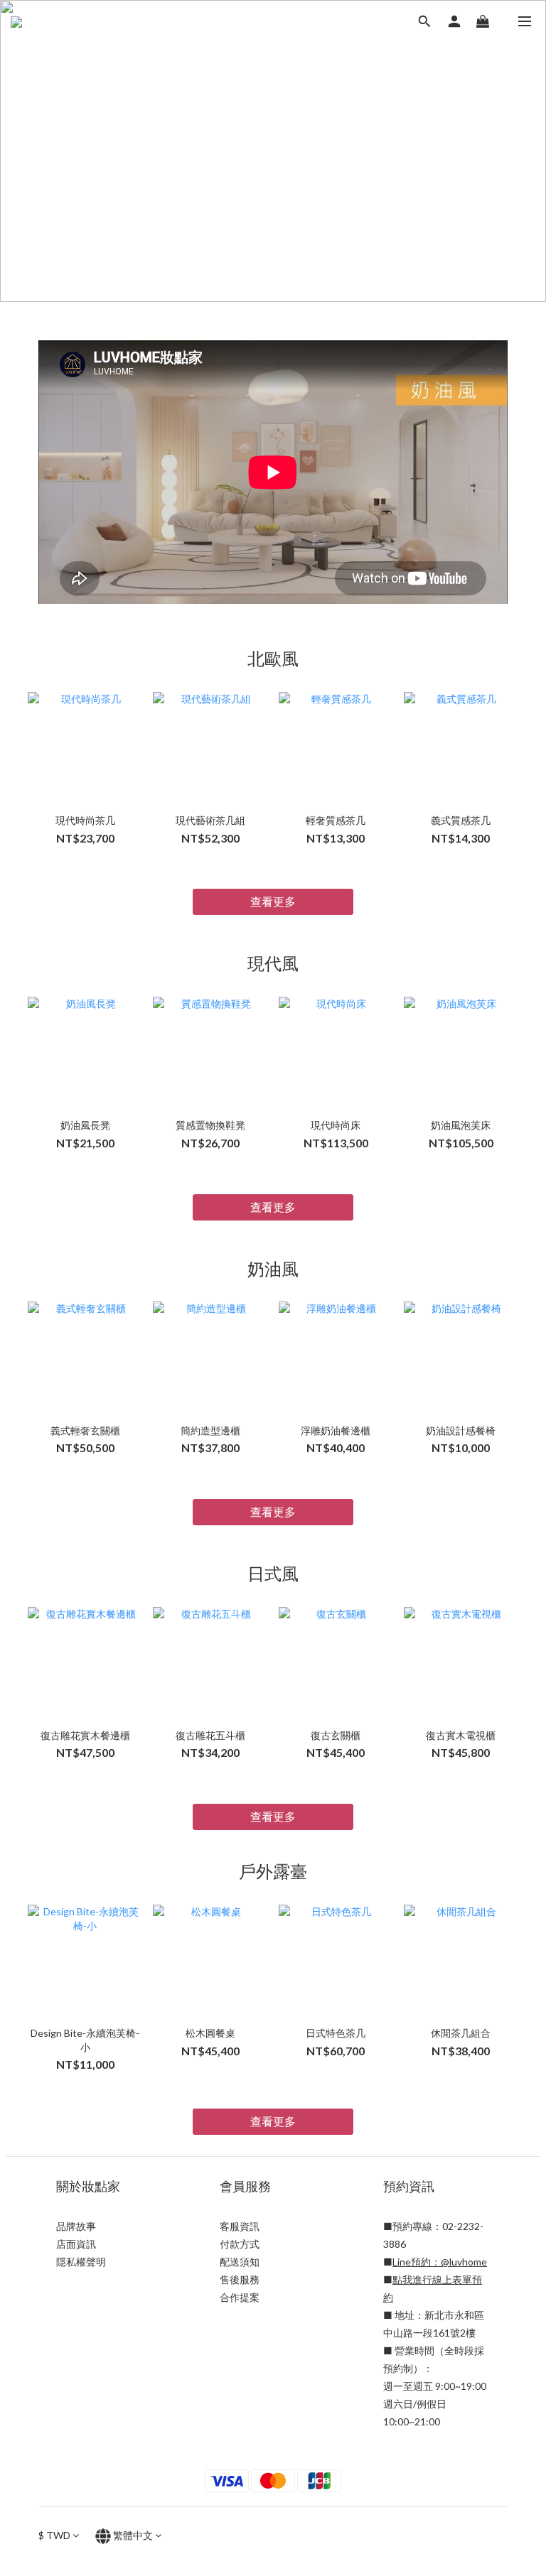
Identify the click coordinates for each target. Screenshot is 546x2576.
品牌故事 (76, 2226)
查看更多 (273, 901)
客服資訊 (240, 2226)
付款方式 (240, 2244)
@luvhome (464, 2262)
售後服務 (240, 2279)
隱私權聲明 (81, 2262)
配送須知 (240, 2262)
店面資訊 (76, 2244)
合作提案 (240, 2297)
